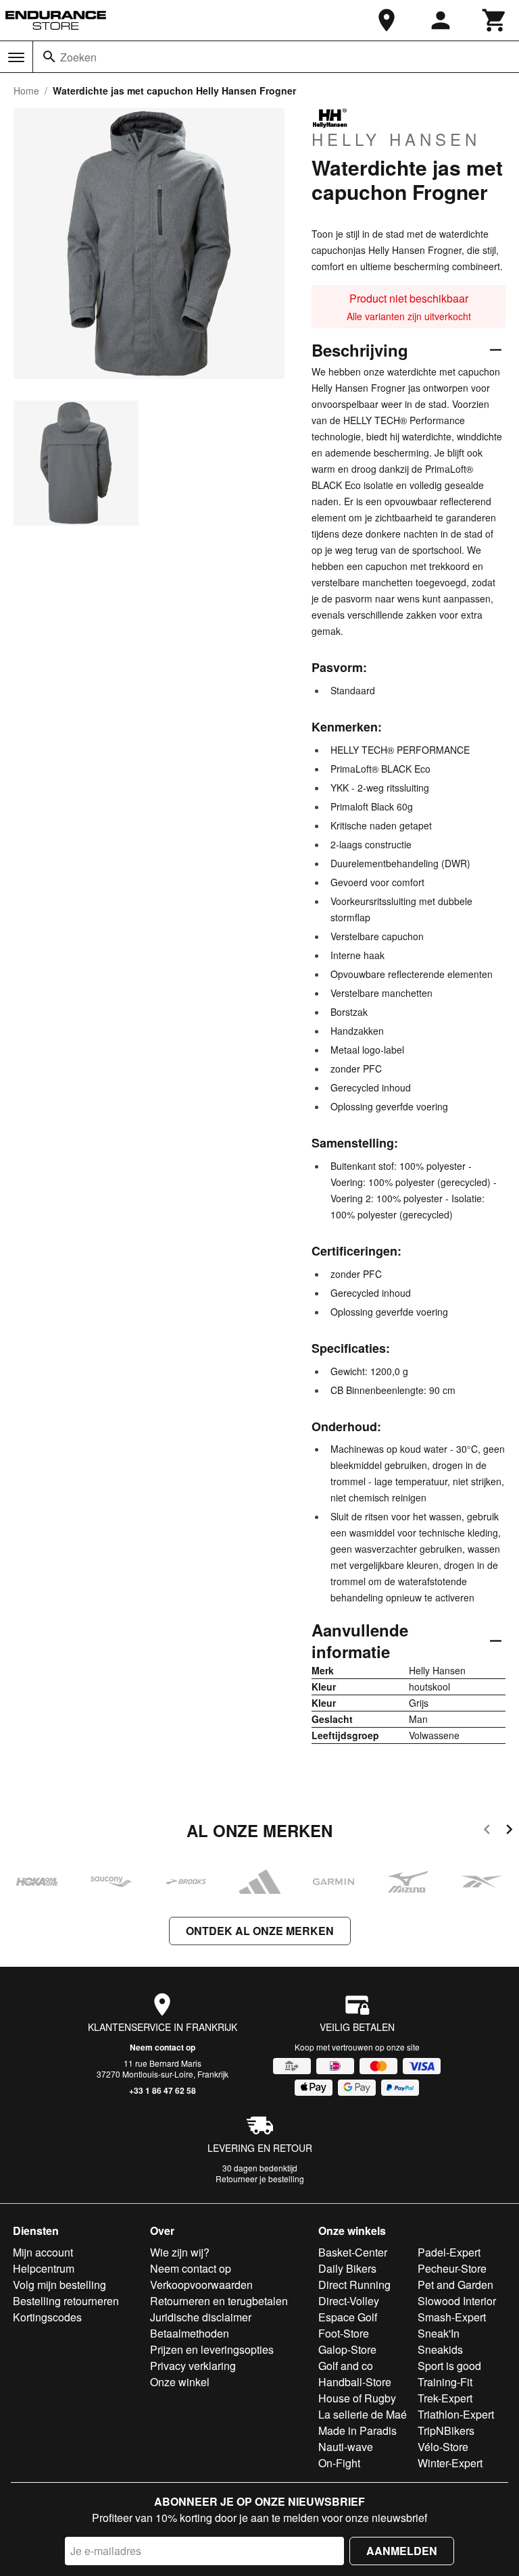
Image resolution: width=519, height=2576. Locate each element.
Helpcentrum (44, 2268)
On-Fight (339, 2463)
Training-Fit (445, 2382)
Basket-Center (353, 2252)
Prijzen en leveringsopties (212, 2349)
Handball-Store (355, 2382)
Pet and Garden (455, 2285)
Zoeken (78, 57)
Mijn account (43, 2252)
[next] (509, 1831)
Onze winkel (180, 2382)
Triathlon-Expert (456, 2414)
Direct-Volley (349, 2301)
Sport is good (449, 2366)
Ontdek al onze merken (260, 1931)
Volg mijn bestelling (59, 2285)
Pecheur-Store (452, 2268)
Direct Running (354, 2285)
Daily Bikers (347, 2268)
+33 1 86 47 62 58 (163, 2090)
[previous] (487, 1831)
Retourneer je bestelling (260, 2179)
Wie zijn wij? (180, 2252)
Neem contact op (163, 2047)
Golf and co (346, 2366)
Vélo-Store (443, 2447)
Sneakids (440, 2349)
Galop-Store (347, 2349)
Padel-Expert (449, 2252)
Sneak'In (439, 2333)
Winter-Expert (450, 2463)
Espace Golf (348, 2317)
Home (26, 91)
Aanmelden (402, 2551)
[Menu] (16, 57)
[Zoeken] (49, 57)
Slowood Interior (457, 2301)
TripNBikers (446, 2430)
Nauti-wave (346, 2447)
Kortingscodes (47, 2317)
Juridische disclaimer (201, 2317)
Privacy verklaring (193, 2366)
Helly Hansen (396, 138)
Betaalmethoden (190, 2333)
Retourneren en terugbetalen (219, 2301)
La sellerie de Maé (363, 2414)
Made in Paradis (357, 2430)
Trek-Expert (445, 2398)
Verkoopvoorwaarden (201, 2285)
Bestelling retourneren (66, 2301)
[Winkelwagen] (495, 20)
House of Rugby (357, 2398)
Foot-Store (344, 2333)
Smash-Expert (452, 2317)
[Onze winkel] (387, 20)
